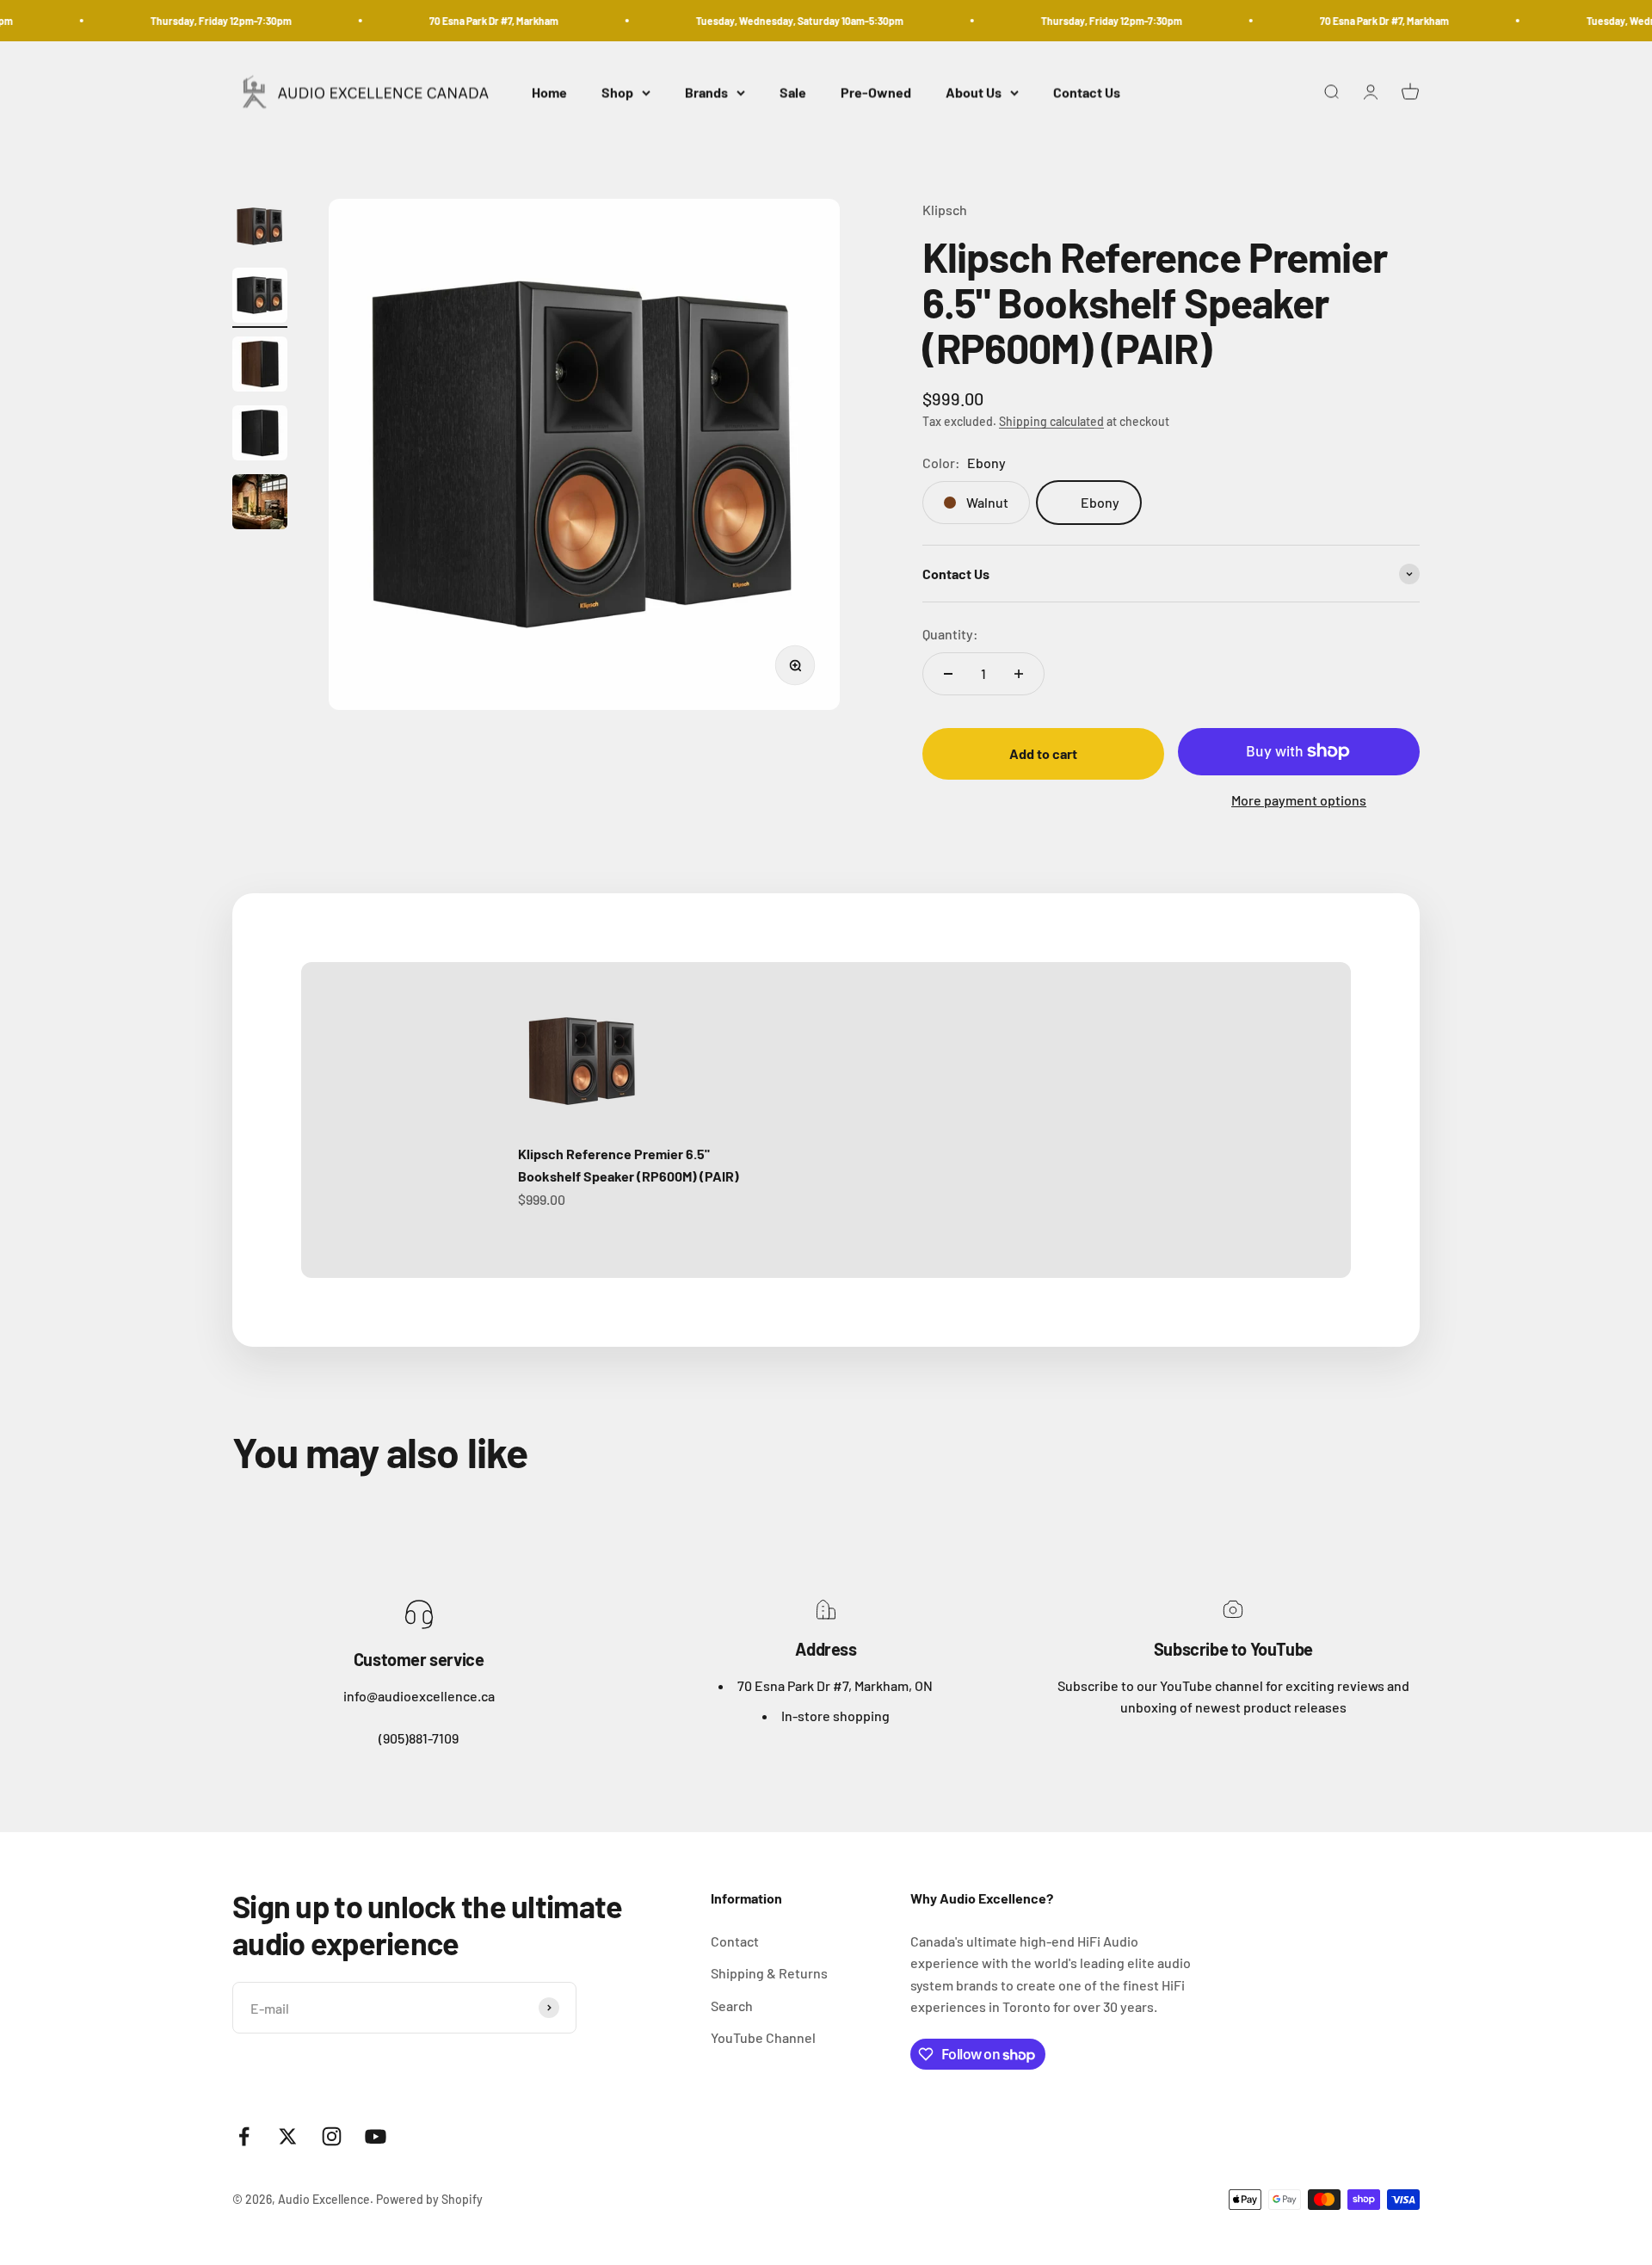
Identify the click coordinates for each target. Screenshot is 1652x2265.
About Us (974, 93)
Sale (793, 93)
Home (549, 93)
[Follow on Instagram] (332, 2136)
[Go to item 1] (260, 229)
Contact (735, 1941)
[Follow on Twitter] (288, 2136)
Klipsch (945, 210)
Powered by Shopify (429, 2199)
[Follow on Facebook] (244, 2136)
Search (732, 2006)
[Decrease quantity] (948, 674)
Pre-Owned (876, 93)
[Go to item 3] (260, 367)
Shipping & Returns (769, 1973)
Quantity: (950, 634)
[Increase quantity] (1019, 674)
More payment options (1299, 800)
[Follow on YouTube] (376, 2136)
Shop (617, 93)
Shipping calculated (1051, 421)
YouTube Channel (763, 2037)
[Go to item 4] (260, 435)
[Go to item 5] (260, 504)
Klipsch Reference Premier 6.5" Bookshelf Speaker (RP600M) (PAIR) (629, 1165)
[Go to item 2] (260, 298)
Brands (706, 93)
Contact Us (1087, 93)
